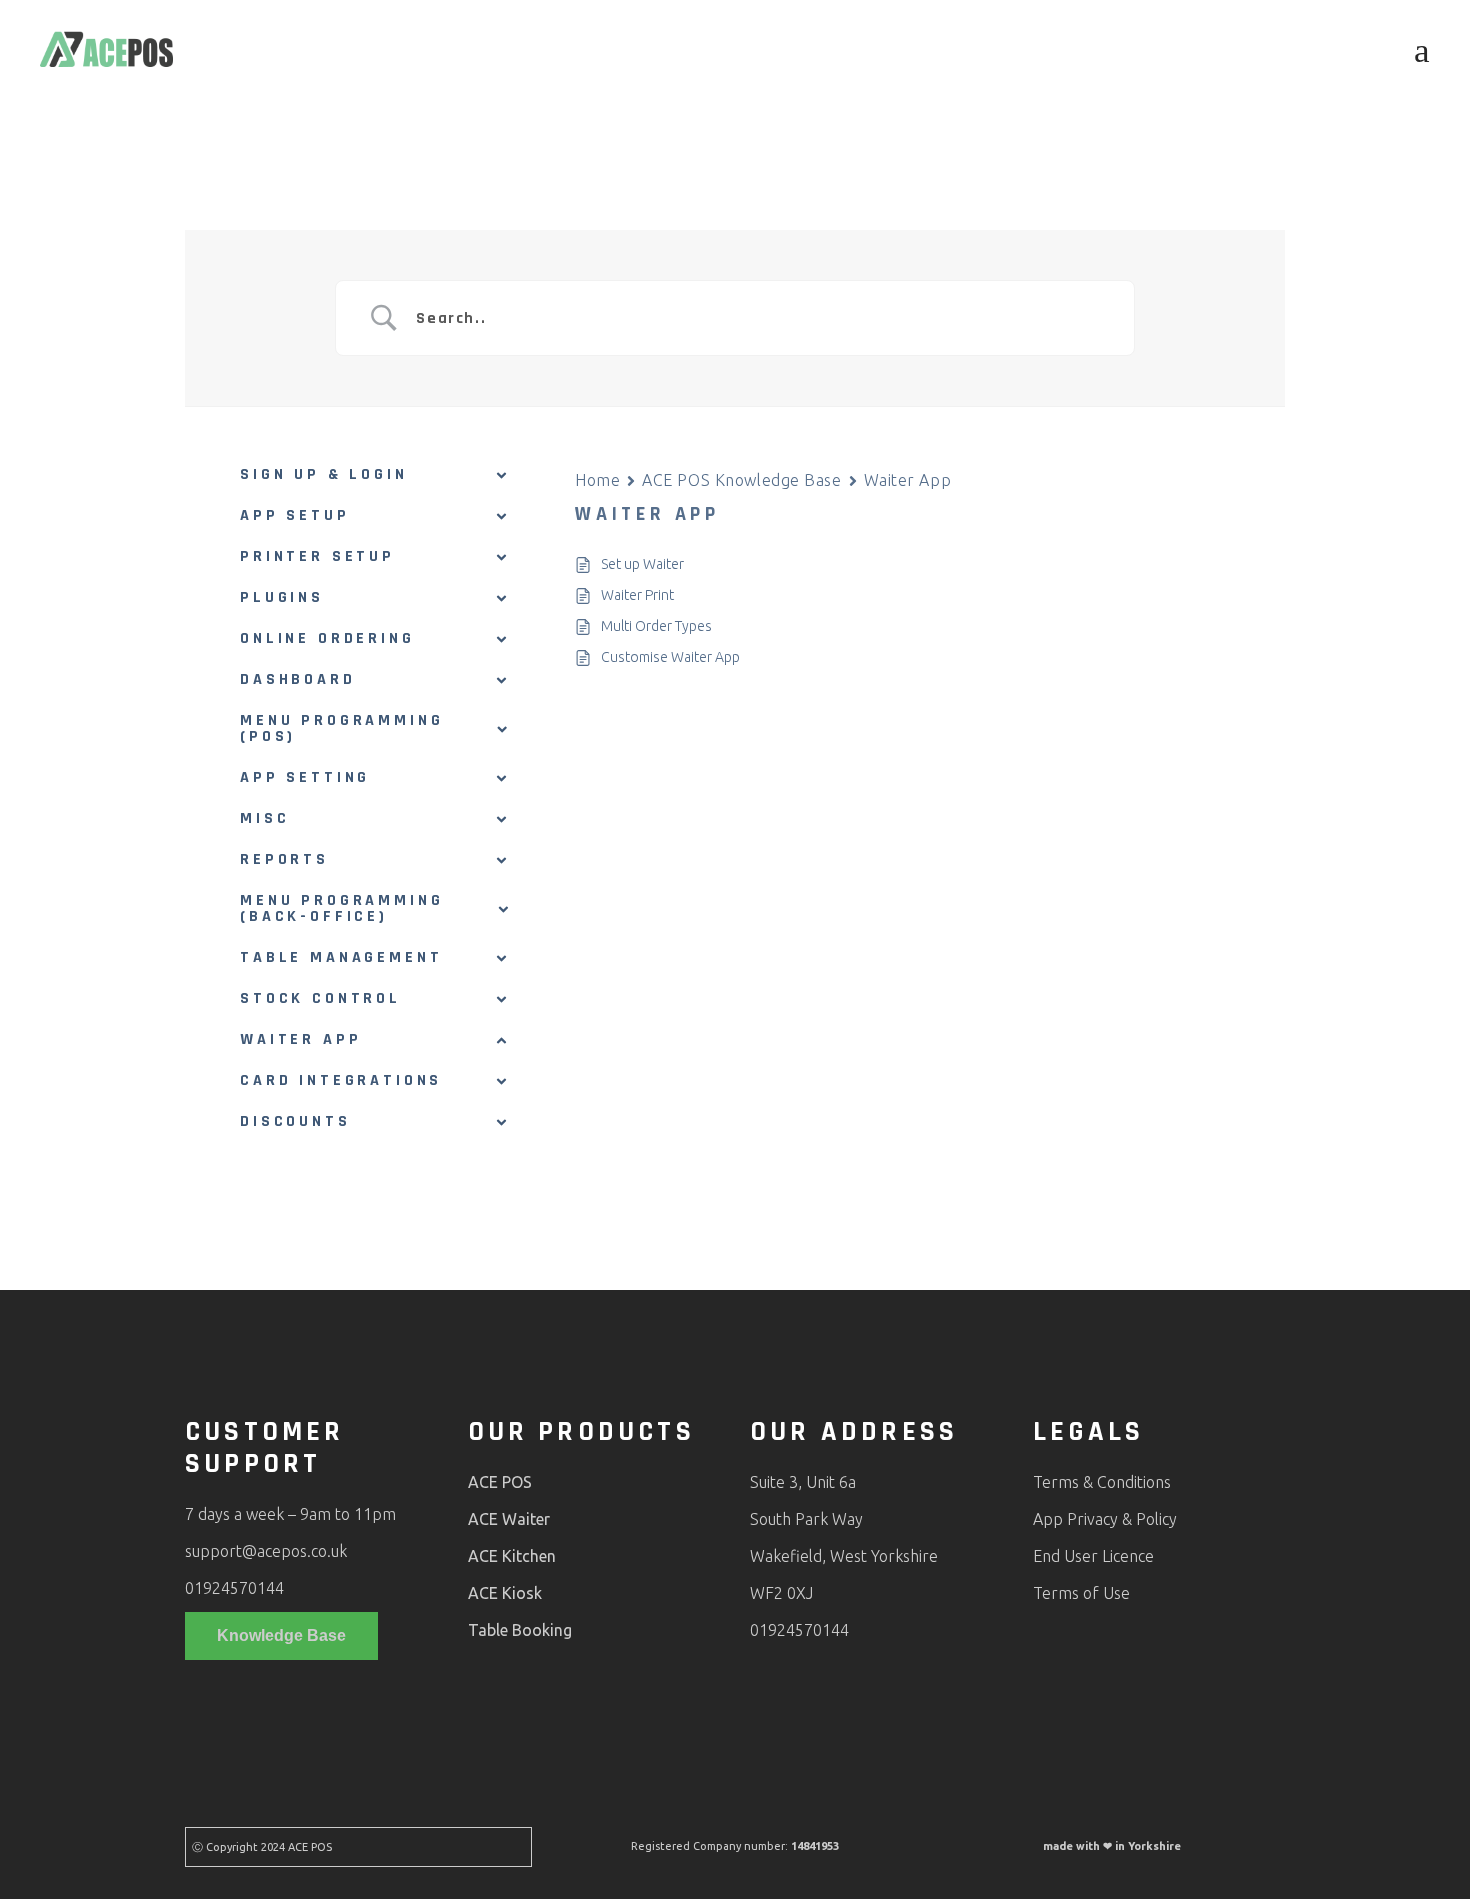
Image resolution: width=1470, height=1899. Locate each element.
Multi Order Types (656, 626)
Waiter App (908, 480)
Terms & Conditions (1102, 1482)
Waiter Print (637, 595)
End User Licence (1093, 1556)
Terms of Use (1081, 1593)
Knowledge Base (281, 1635)
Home (597, 480)
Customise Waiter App (670, 657)
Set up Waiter (642, 564)
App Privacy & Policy (1105, 1519)
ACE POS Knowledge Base (741, 480)
